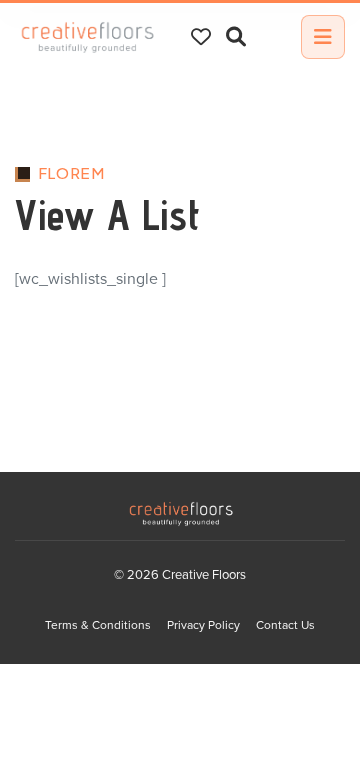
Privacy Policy (203, 625)
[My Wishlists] (201, 37)
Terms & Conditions (98, 625)
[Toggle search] (236, 37)
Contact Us (285, 625)
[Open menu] (323, 37)
